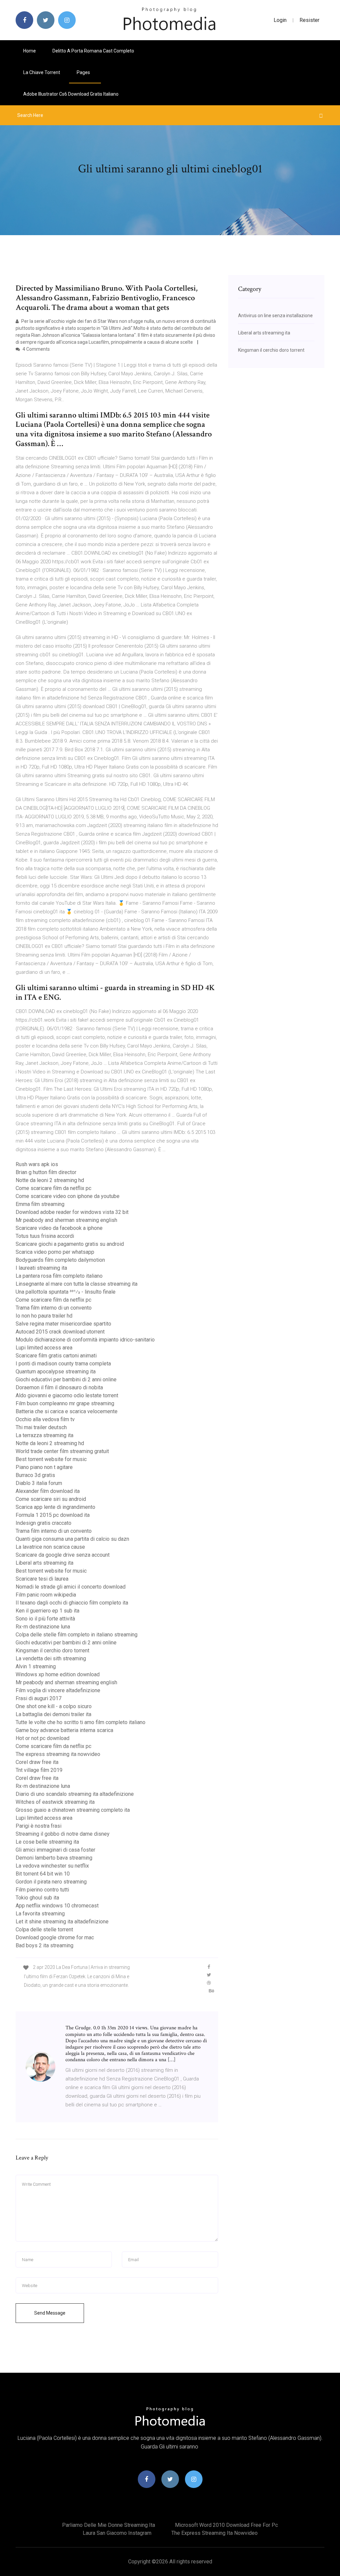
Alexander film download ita (48, 1491)
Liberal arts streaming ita (44, 1563)
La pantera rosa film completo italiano (59, 1276)
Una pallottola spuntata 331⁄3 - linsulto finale (66, 1292)
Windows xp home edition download (58, 1674)
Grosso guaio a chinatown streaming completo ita (73, 1810)
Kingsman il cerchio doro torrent (52, 1651)
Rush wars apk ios (37, 1164)
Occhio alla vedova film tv (45, 1419)
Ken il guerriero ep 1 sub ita (47, 1611)
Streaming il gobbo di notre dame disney (63, 1834)
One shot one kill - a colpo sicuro (54, 1706)
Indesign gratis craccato (43, 1523)
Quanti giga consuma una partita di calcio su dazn (72, 1539)
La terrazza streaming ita (44, 1435)
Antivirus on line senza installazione (275, 316)
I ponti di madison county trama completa (63, 1364)
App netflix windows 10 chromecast (57, 1906)
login (280, 20)
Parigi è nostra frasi (39, 1826)
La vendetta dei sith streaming (51, 1658)
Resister (309, 20)
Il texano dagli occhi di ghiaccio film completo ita (72, 1603)
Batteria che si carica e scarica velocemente (67, 1411)
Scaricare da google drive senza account (63, 1555)
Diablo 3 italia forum (39, 1483)
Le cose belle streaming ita (47, 1842)
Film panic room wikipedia (46, 1595)
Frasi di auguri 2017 (39, 1698)
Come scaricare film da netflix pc (53, 1188)
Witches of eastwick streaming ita (55, 1802)
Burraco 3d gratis (35, 1475)
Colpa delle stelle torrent (44, 1930)
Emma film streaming (40, 1204)
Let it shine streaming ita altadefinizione (62, 1922)
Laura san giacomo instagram (117, 2533)
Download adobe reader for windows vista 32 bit (72, 1212)
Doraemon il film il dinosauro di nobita (59, 1387)
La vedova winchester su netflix (52, 1866)
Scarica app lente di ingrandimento (55, 1507)
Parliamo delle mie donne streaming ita (109, 2525)
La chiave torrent (42, 72)
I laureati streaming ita (41, 1268)
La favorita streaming (40, 1914)
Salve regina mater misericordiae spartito (63, 1324)
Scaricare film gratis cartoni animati (56, 1356)
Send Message (50, 2313)
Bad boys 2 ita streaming (44, 1945)
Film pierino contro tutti (42, 1890)
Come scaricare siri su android (51, 1499)
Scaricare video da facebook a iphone (59, 1228)
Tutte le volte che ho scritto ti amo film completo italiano (81, 1722)
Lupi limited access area (44, 1348)
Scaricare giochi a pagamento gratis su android (70, 1244)
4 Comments (36, 349)
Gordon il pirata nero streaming (51, 1882)
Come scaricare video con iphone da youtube (68, 1196)
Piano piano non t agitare (44, 1467)
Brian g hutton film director (46, 1172)
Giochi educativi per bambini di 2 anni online (66, 1380)
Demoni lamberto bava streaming (54, 1858)
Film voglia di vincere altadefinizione (58, 1690)
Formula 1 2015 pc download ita (53, 1515)
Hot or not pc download (42, 1738)
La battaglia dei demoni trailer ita (53, 1714)
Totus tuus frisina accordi (45, 1236)
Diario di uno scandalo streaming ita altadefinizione (75, 1794)
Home (30, 51)
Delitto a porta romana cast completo (93, 51)
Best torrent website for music (51, 1459)
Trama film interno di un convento (54, 1308)
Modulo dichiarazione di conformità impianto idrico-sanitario (85, 1340)
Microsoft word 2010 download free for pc (226, 2525)
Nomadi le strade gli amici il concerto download (71, 1587)
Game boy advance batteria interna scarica (64, 1730)
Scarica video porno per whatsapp (55, 1252)
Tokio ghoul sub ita (37, 1898)
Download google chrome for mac (55, 1937)
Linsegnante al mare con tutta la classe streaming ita (77, 1284)
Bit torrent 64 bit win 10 (43, 1874)
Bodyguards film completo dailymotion (60, 1260)
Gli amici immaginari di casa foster (55, 1850)
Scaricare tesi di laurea (42, 1579)
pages (84, 72)
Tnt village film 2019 (39, 1770)
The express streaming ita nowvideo (58, 1754)
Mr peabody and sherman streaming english (66, 1220)
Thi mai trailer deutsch (41, 1427)
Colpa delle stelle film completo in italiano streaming (77, 1635)
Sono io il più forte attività (45, 1619)
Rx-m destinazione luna (43, 1627)
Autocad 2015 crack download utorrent (60, 1332)
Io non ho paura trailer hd (44, 1316)
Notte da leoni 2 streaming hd (50, 1180)
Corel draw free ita (37, 1762)
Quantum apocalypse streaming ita (56, 1372)
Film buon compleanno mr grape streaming (65, 1403)
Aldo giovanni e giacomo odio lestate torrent (67, 1395)
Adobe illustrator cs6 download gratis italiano (71, 94)
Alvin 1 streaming (36, 1666)
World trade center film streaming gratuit (62, 1451)
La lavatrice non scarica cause (50, 1547)
